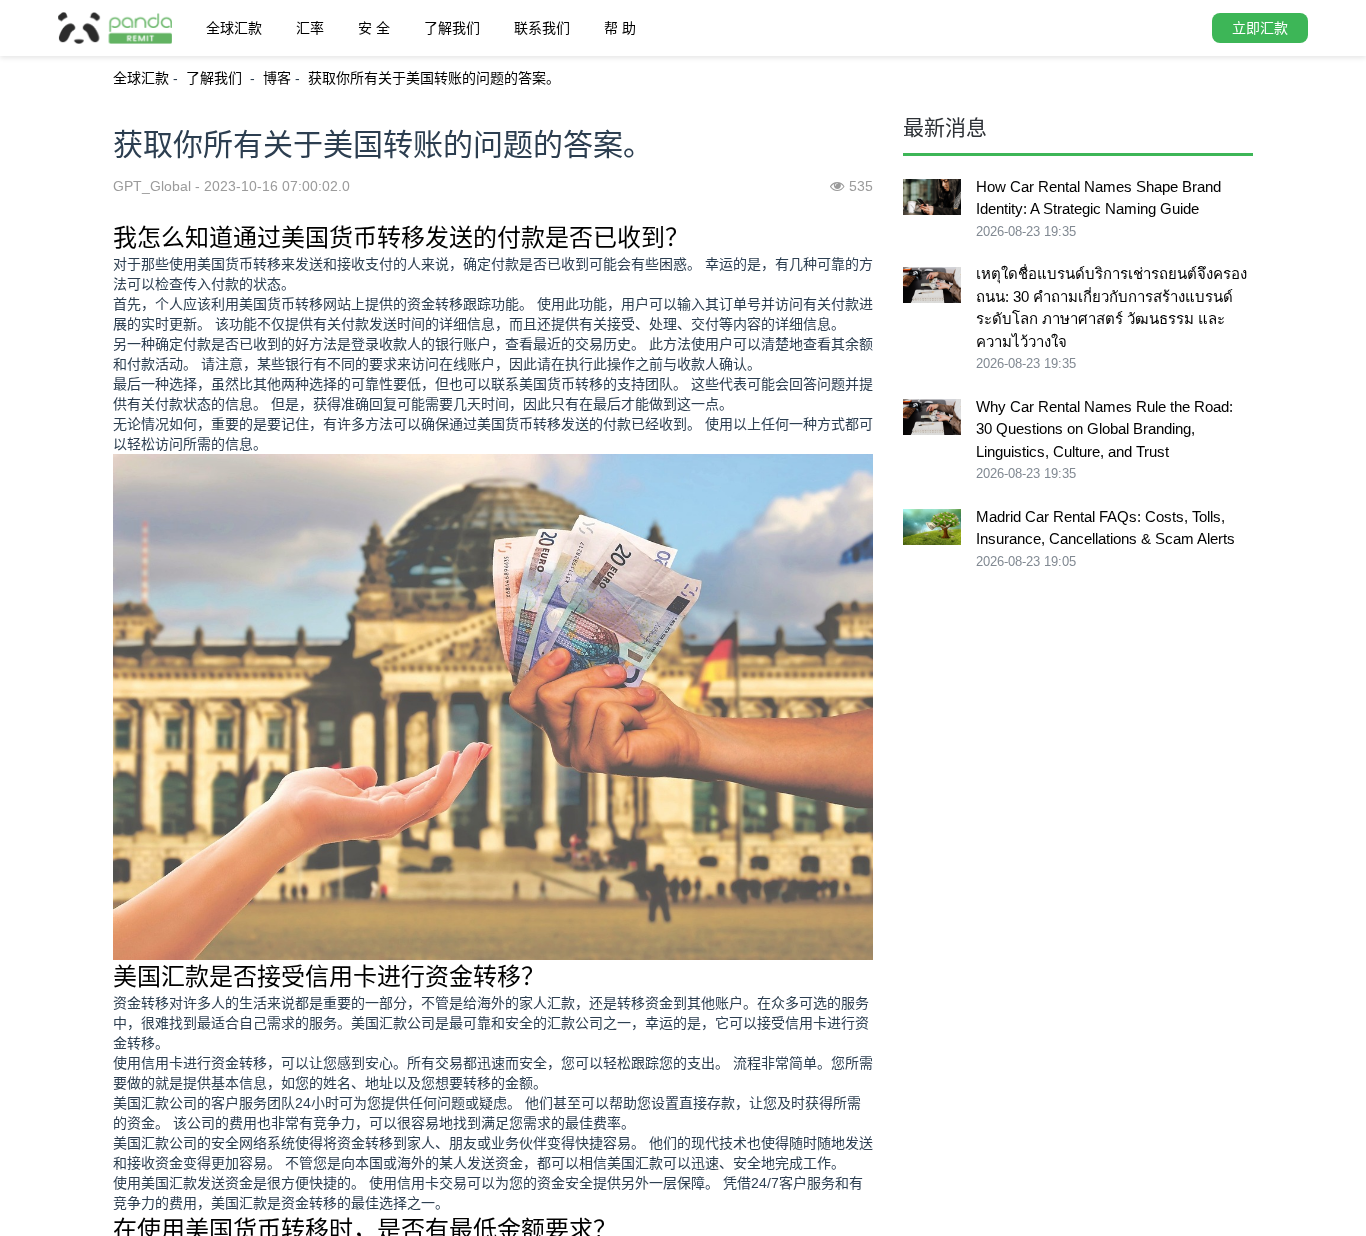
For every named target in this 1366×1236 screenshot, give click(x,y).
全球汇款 (234, 28)
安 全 (374, 28)
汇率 (310, 28)
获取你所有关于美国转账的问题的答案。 (434, 78)
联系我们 (542, 28)
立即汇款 (1260, 28)
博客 (277, 78)
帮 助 (620, 28)
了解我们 (452, 28)
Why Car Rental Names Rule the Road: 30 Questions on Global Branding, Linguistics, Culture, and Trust (1104, 429)
